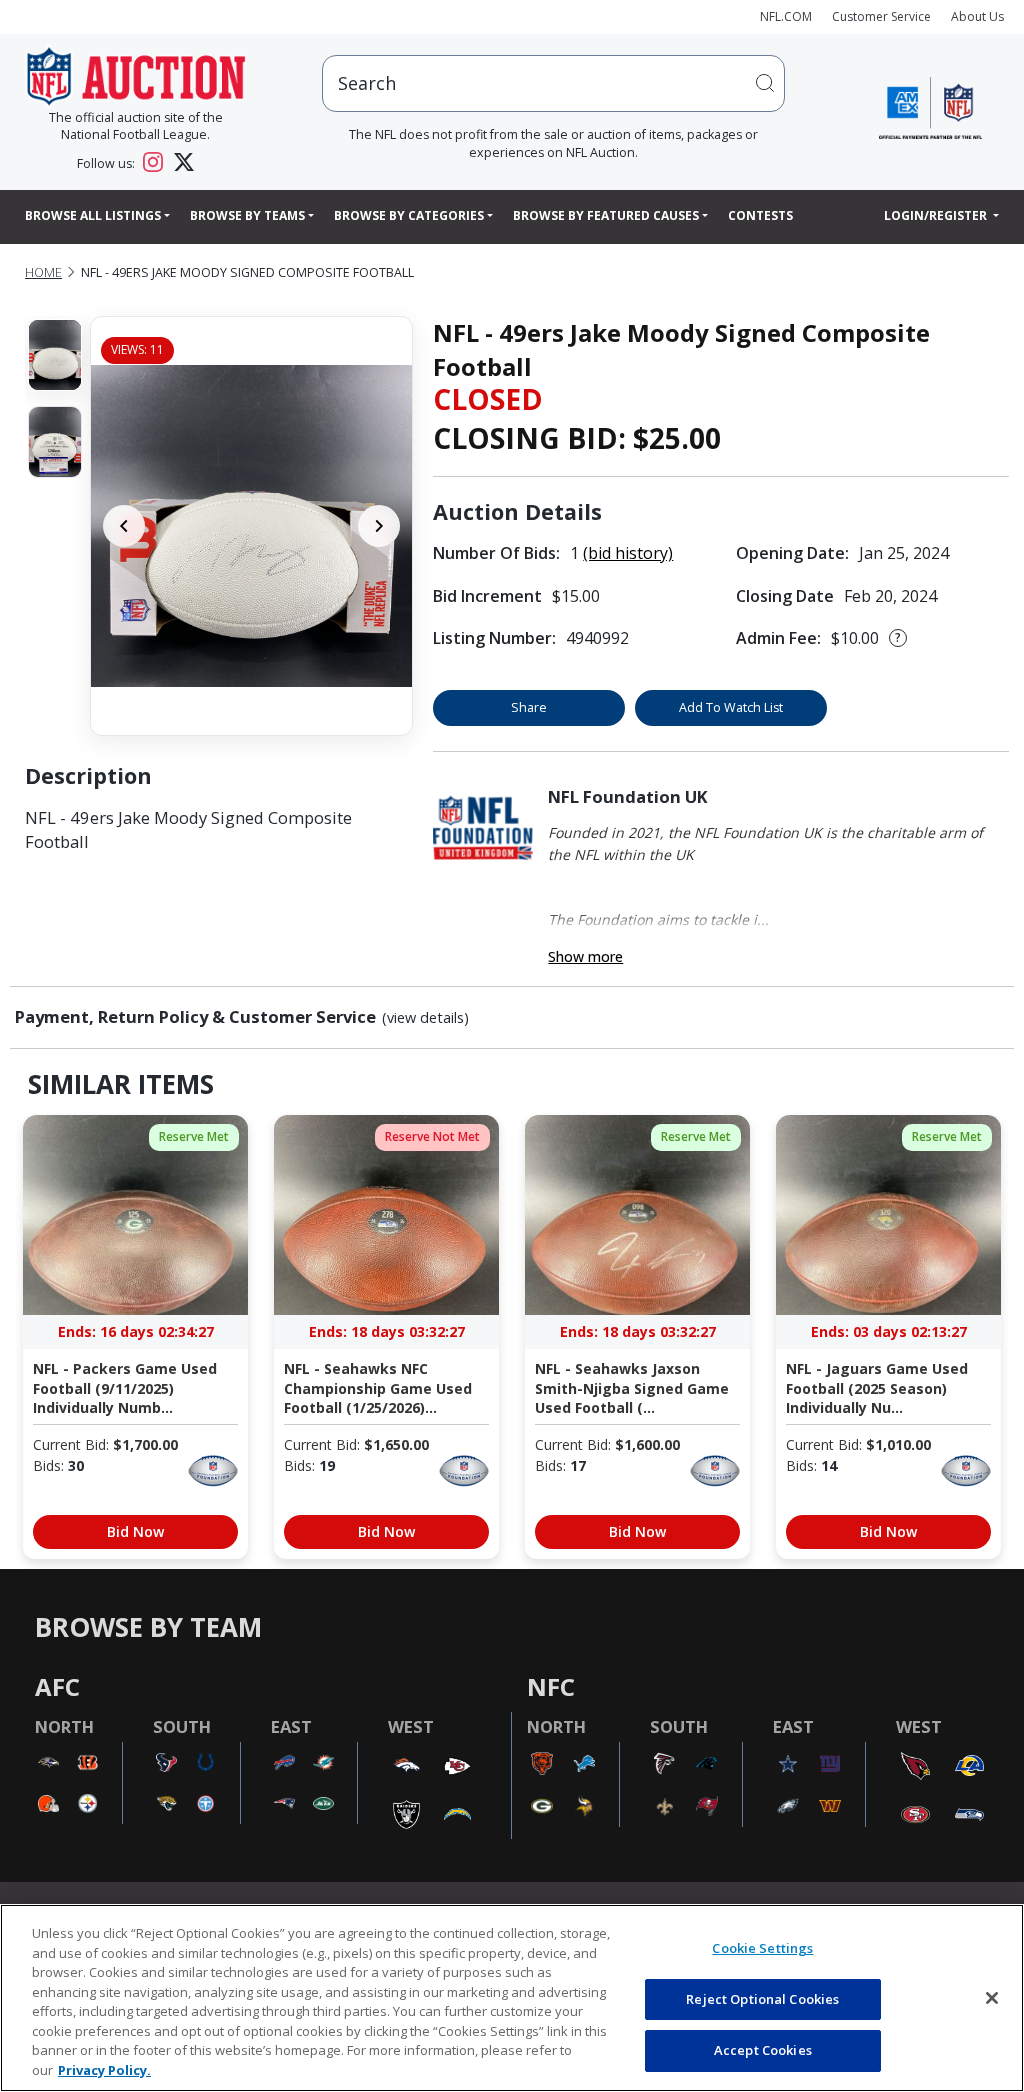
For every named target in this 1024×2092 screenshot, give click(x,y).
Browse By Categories (409, 215)
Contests (760, 215)
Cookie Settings (762, 1948)
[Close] (992, 1998)
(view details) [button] (425, 1018)
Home (43, 272)
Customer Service (881, 16)
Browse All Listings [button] (93, 215)
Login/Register (937, 215)
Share (529, 707)
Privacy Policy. (104, 2070)
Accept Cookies (763, 2050)
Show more (585, 956)
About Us (977, 16)
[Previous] (124, 526)
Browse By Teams (247, 215)
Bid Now (135, 1531)
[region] (512, 1998)
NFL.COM (786, 16)
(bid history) (628, 553)
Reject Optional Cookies (762, 1999)
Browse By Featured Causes (606, 215)
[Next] (379, 526)
